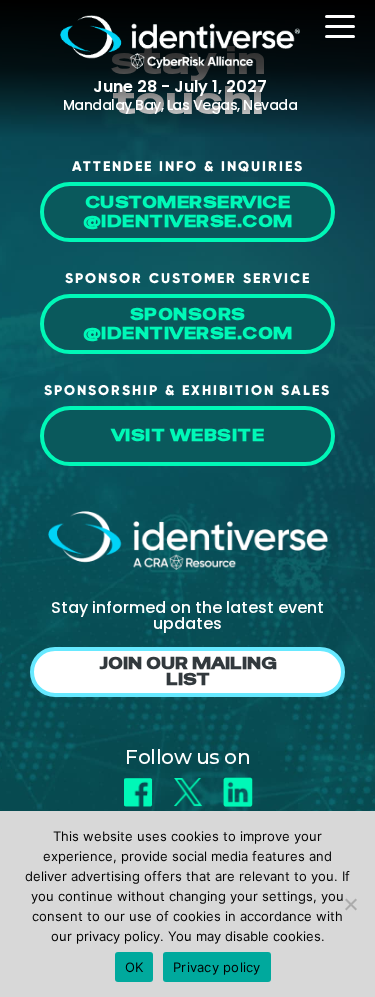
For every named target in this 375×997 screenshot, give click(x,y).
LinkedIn (238, 785)
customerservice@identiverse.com (188, 212)
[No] (350, 904)
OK (134, 967)
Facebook (138, 785)
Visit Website (188, 435)
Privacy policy (217, 967)
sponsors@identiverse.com (188, 324)
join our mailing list (188, 671)
